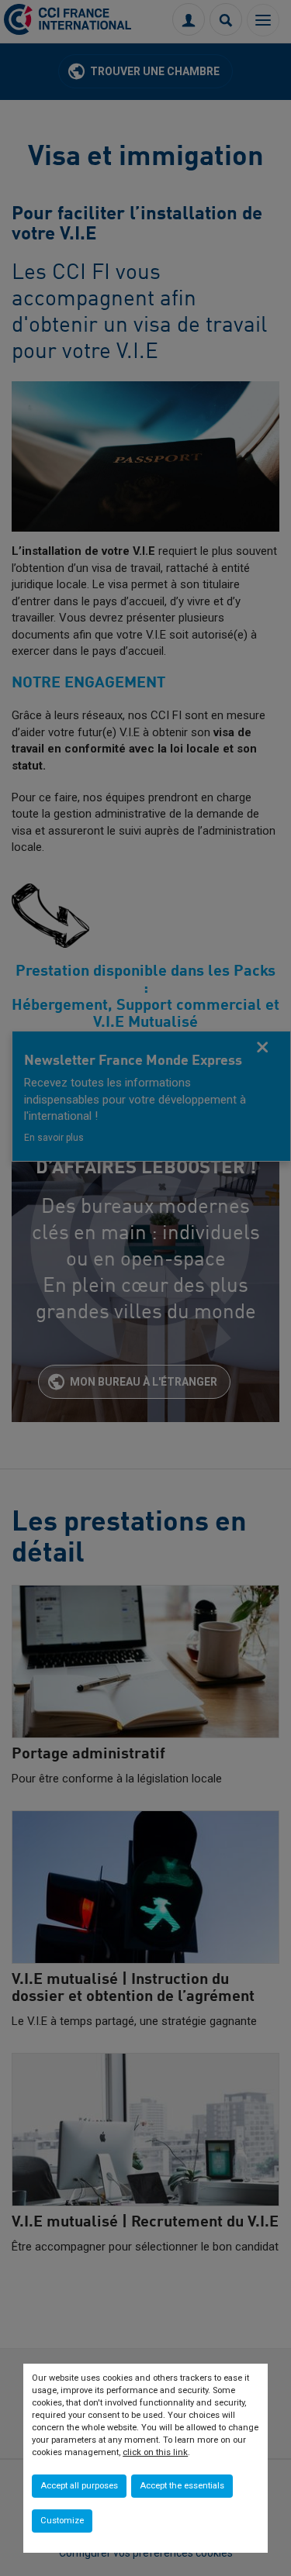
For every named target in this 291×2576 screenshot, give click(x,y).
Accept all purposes (79, 2486)
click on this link (155, 2452)
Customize (62, 2521)
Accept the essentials (182, 2486)
